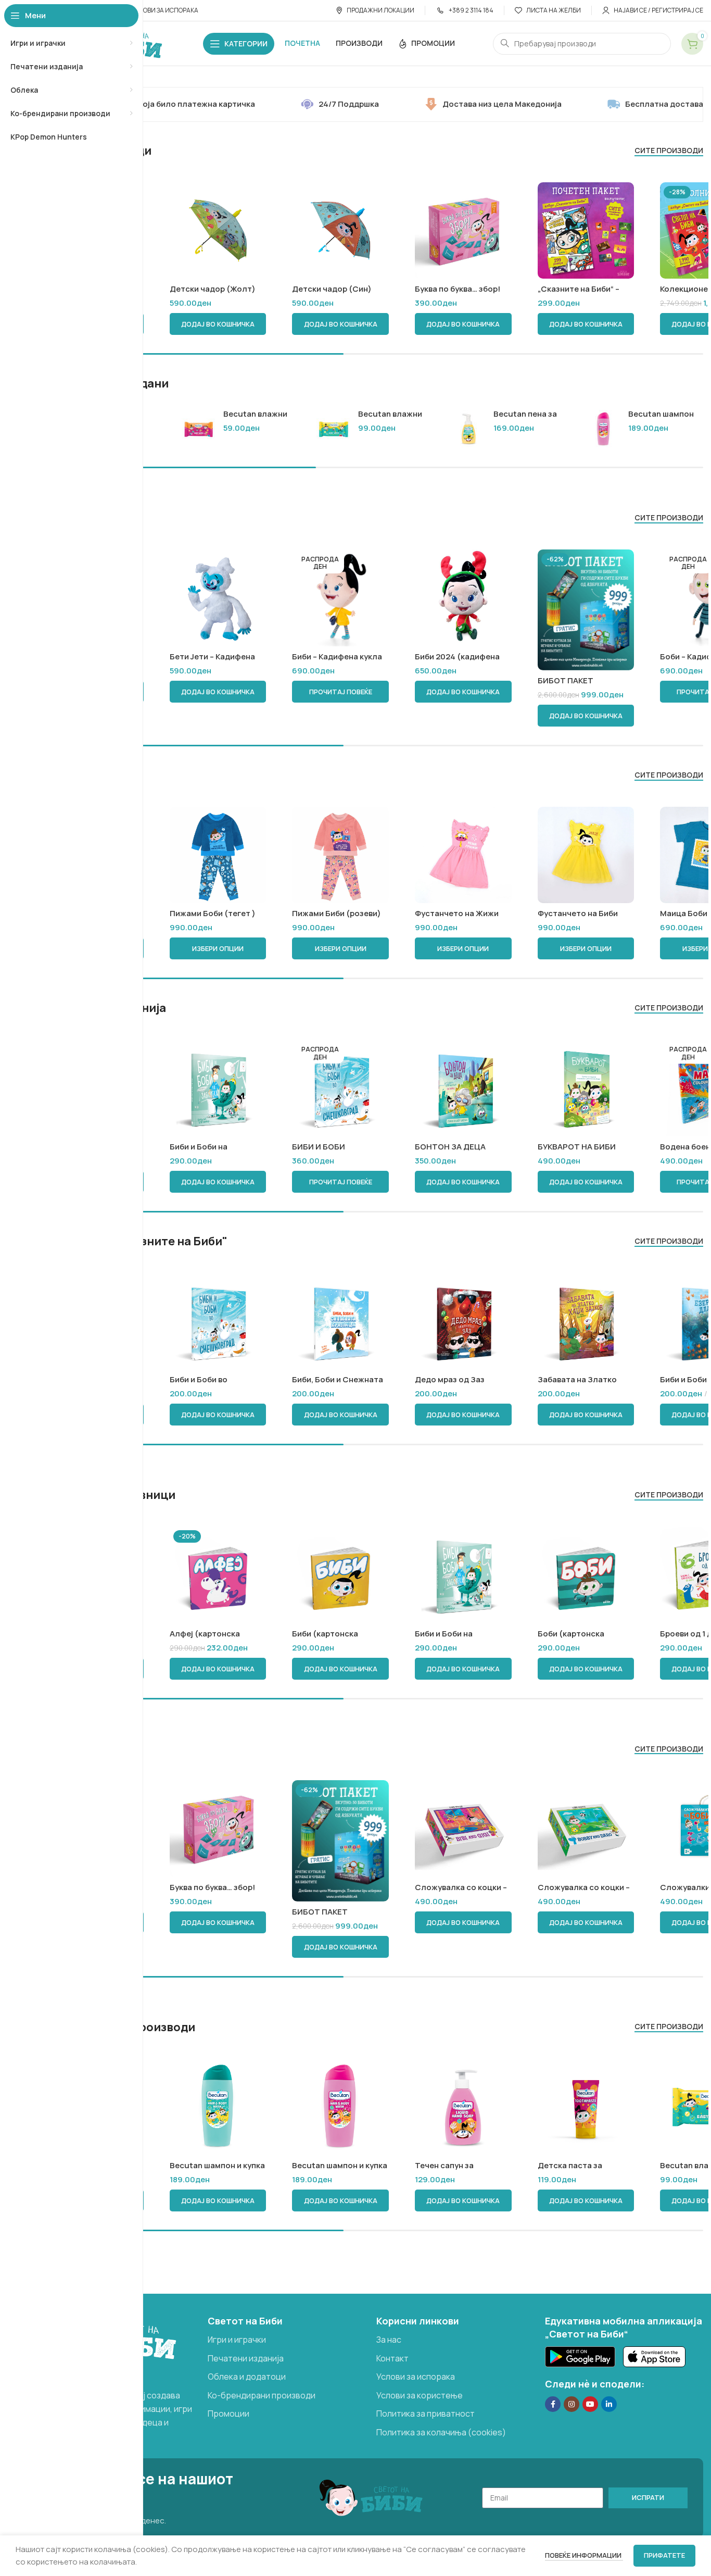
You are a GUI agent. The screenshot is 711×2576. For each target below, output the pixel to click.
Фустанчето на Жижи (457, 913)
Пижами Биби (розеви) (337, 913)
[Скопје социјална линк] (609, 2404)
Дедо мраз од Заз (450, 1379)
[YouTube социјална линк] (590, 2404)
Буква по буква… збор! (458, 289)
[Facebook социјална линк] (553, 2404)
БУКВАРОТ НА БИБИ (577, 1147)
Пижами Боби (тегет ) (213, 913)
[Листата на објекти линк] (287, 2340)
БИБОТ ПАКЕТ (566, 680)
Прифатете (664, 2555)
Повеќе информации (584, 2555)
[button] (218, 324)
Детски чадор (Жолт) (213, 289)
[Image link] (580, 2356)
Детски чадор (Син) (332, 289)
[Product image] (463, 231)
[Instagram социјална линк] (572, 2404)
